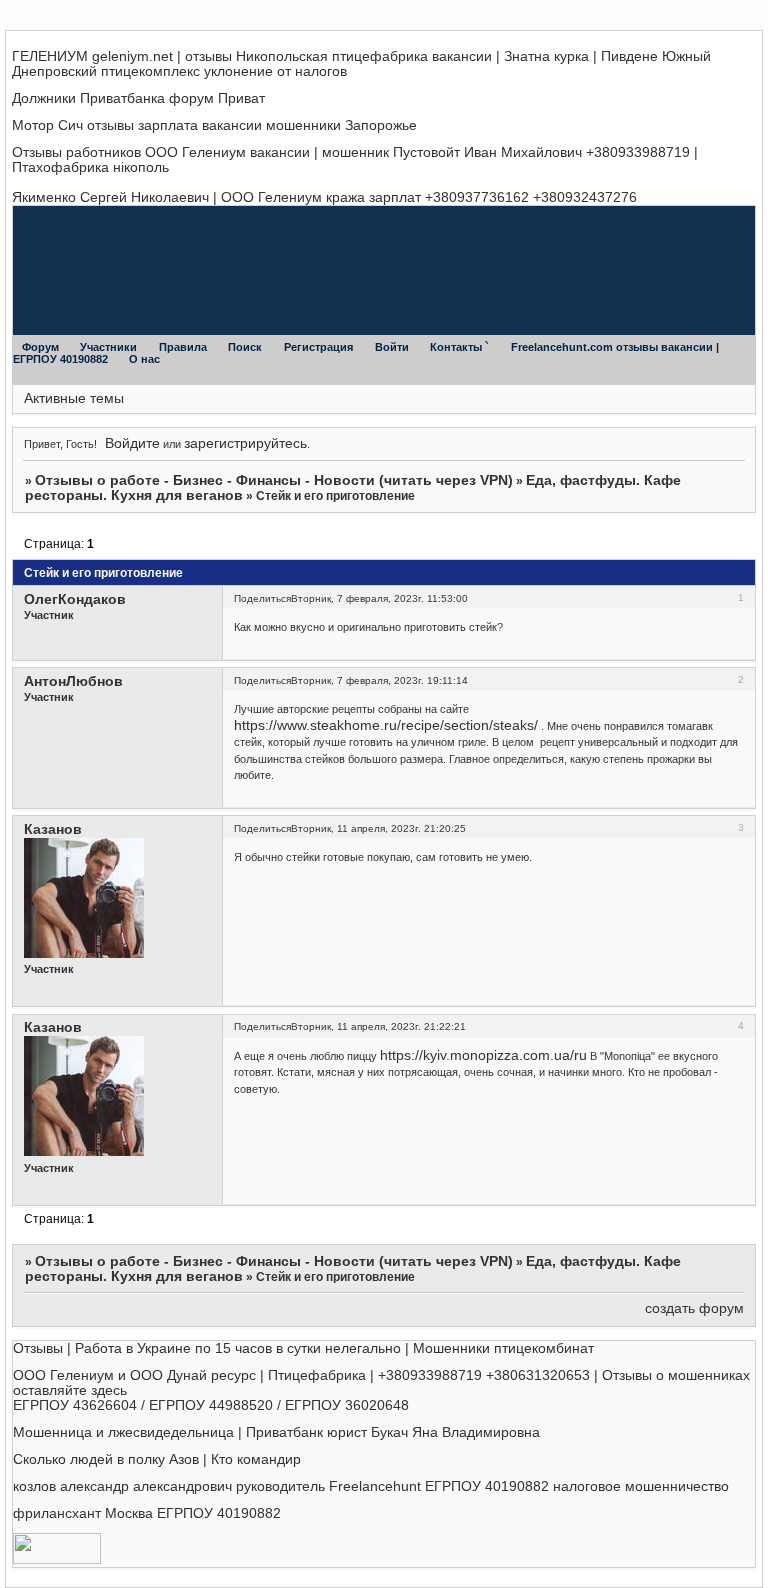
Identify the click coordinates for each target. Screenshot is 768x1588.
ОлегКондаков (75, 599)
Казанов (53, 829)
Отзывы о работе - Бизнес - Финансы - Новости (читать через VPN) (274, 480)
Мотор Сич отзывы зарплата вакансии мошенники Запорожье (214, 125)
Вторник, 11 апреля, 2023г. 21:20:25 (378, 828)
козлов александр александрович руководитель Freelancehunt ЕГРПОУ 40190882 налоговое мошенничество (371, 1486)
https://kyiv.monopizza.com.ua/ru (483, 1055)
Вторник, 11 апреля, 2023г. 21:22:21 (378, 1026)
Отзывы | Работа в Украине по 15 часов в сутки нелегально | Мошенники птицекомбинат (303, 1348)
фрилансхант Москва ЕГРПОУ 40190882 (147, 1513)
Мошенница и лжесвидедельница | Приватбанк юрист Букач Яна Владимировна (276, 1432)
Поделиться (262, 598)
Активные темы (74, 398)
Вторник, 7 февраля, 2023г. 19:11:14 (379, 680)
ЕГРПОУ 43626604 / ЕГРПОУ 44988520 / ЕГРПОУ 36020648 (211, 1405)
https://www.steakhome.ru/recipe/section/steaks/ (386, 725)
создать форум (694, 1308)
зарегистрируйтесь (245, 443)
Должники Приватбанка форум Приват (138, 98)
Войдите (132, 443)
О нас (144, 359)
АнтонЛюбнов (73, 681)
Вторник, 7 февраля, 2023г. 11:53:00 (379, 598)
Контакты (457, 347)
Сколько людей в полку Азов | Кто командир (157, 1459)
